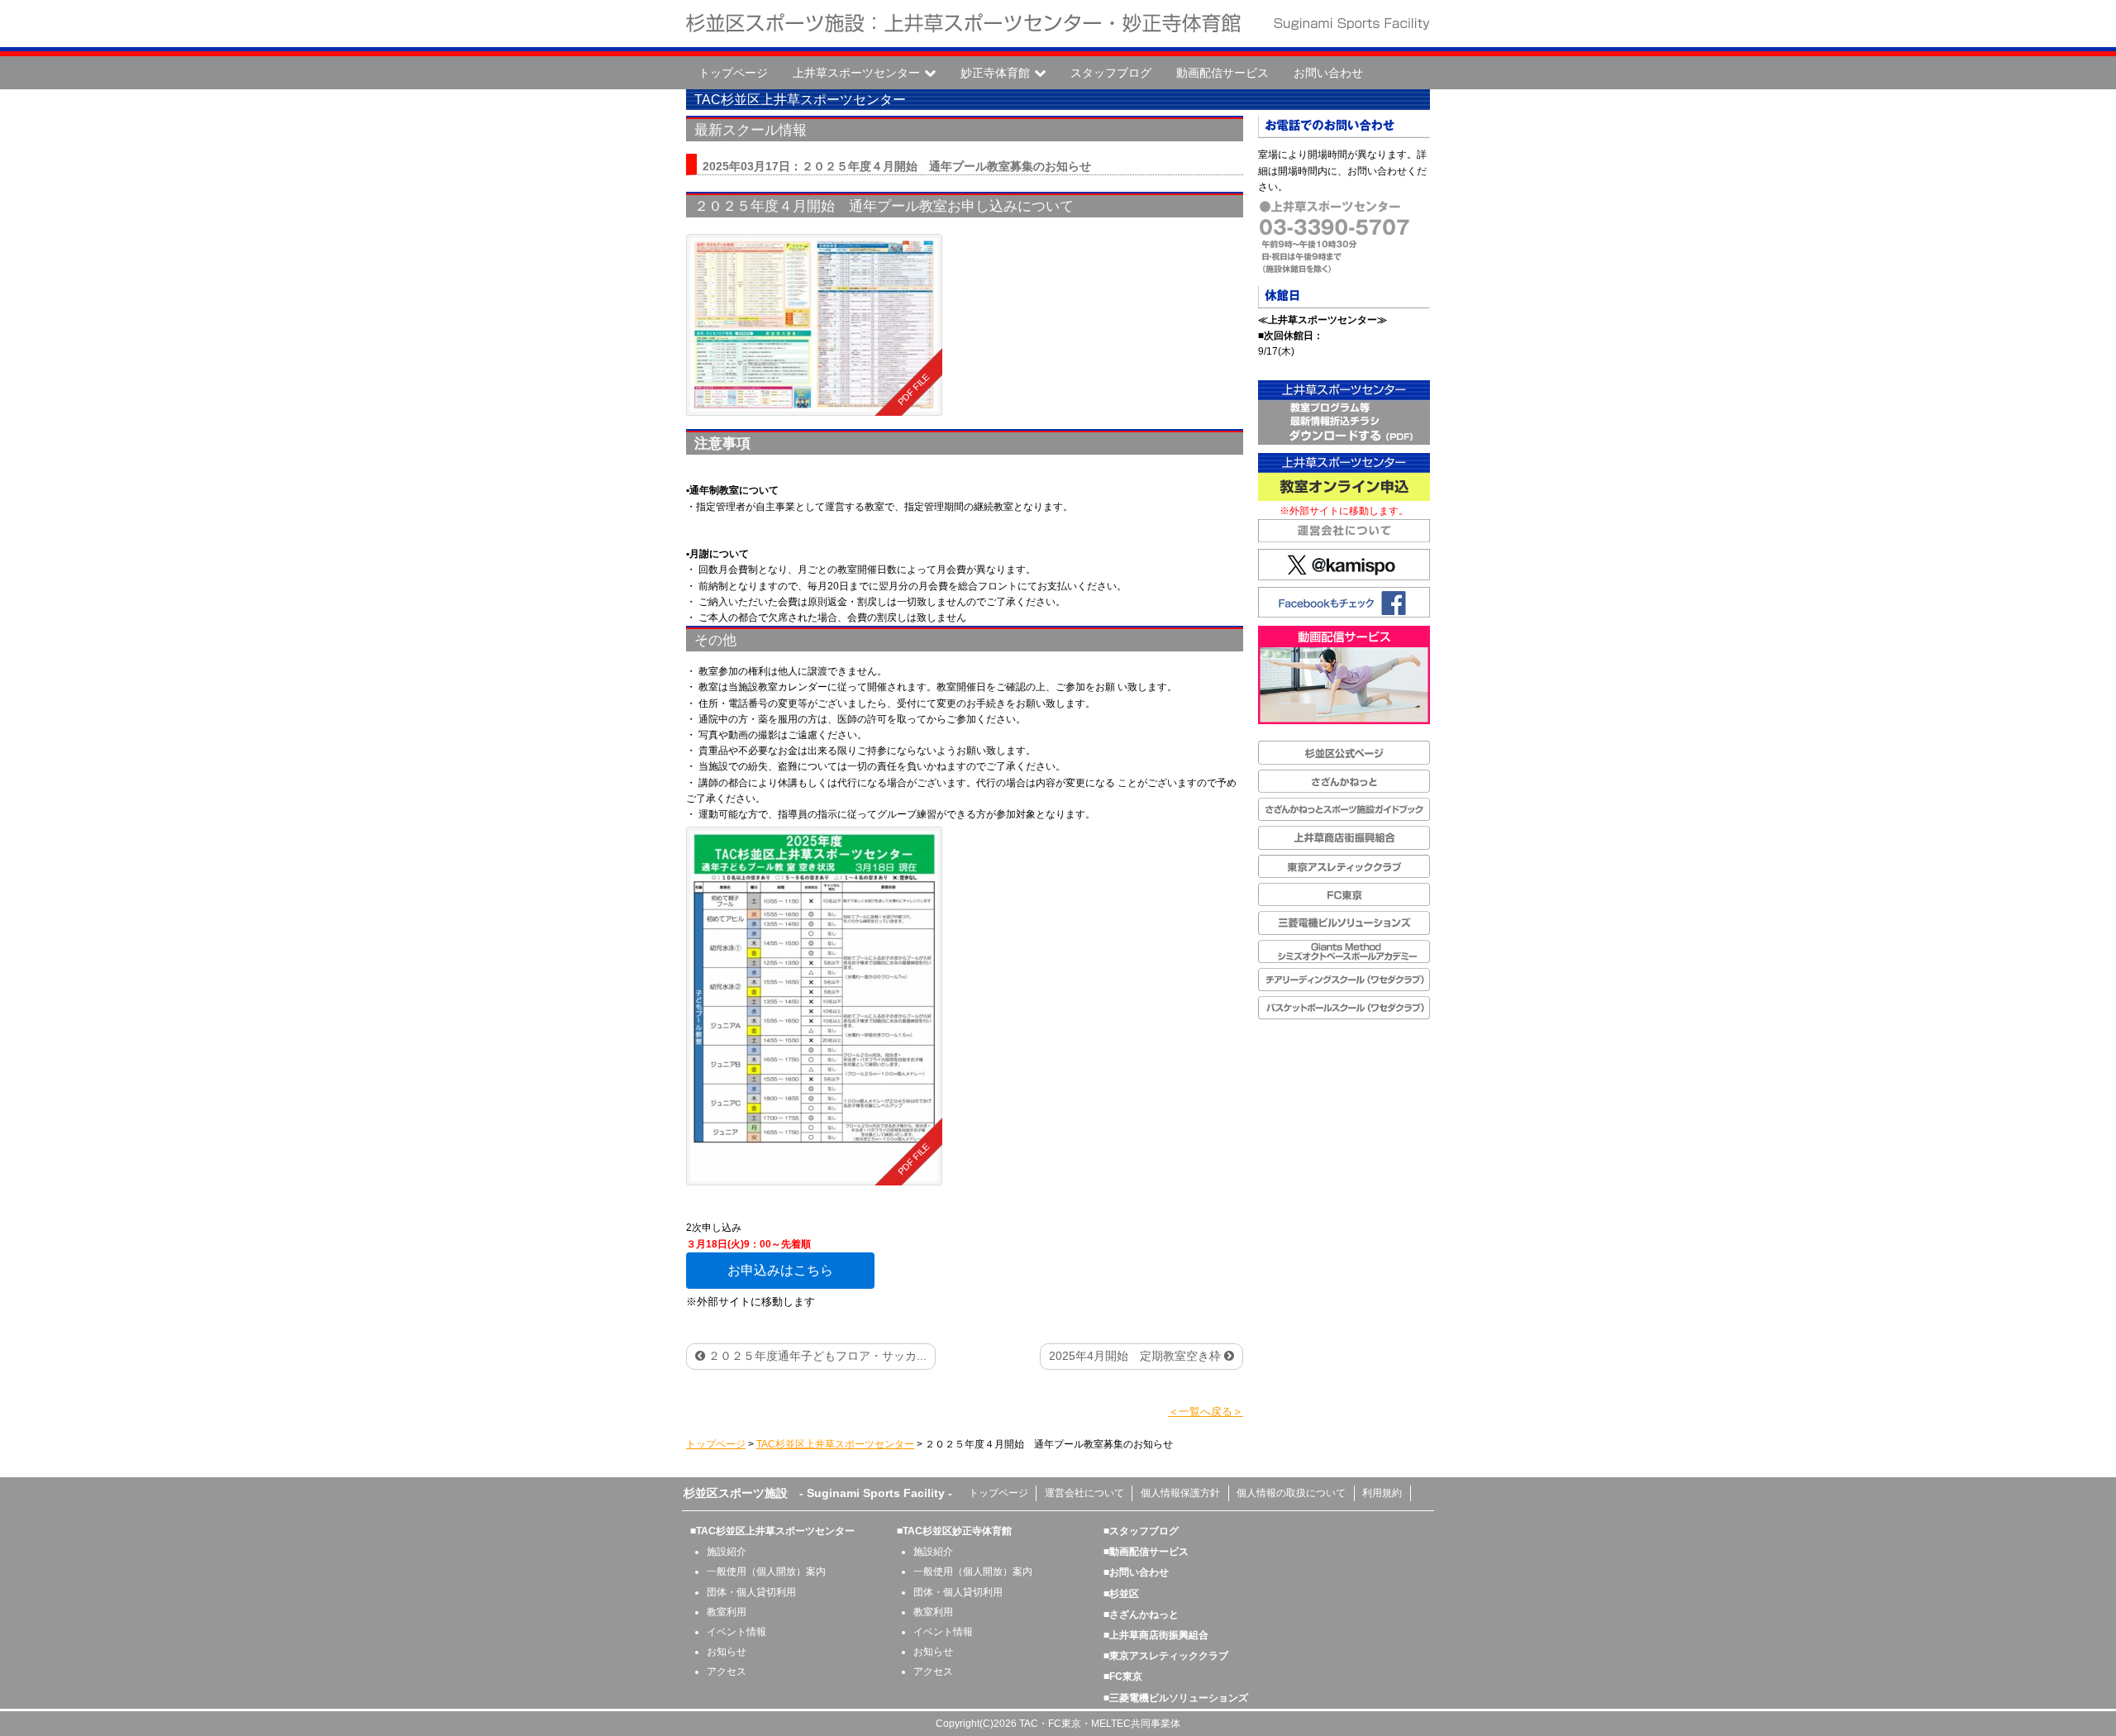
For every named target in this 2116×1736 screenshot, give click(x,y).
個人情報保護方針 (1180, 1493)
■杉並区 (1121, 1594)
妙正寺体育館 (995, 73)
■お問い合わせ (1136, 1572)
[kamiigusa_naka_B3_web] (814, 325)
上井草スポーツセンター (856, 73)
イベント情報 (736, 1632)
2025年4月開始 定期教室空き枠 (1137, 1356)
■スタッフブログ (1141, 1531)
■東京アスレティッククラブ (1166, 1656)
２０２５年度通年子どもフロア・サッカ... (816, 1356)
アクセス (727, 1672)
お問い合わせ (1328, 73)
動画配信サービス (1222, 73)
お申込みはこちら (780, 1270)
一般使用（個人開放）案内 (766, 1571)
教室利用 (727, 1612)
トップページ (733, 73)
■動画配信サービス (1146, 1552)
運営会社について (1084, 1493)
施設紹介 (727, 1552)
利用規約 (1382, 1493)
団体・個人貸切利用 (751, 1592)
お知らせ (727, 1652)
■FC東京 (1123, 1676)
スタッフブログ (1111, 73)
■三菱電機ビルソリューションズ (1176, 1698)
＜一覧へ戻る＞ (1206, 1412)
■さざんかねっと (1141, 1614)
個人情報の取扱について (1291, 1493)
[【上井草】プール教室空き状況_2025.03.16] (814, 1006)
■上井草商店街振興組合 (1156, 1635)
